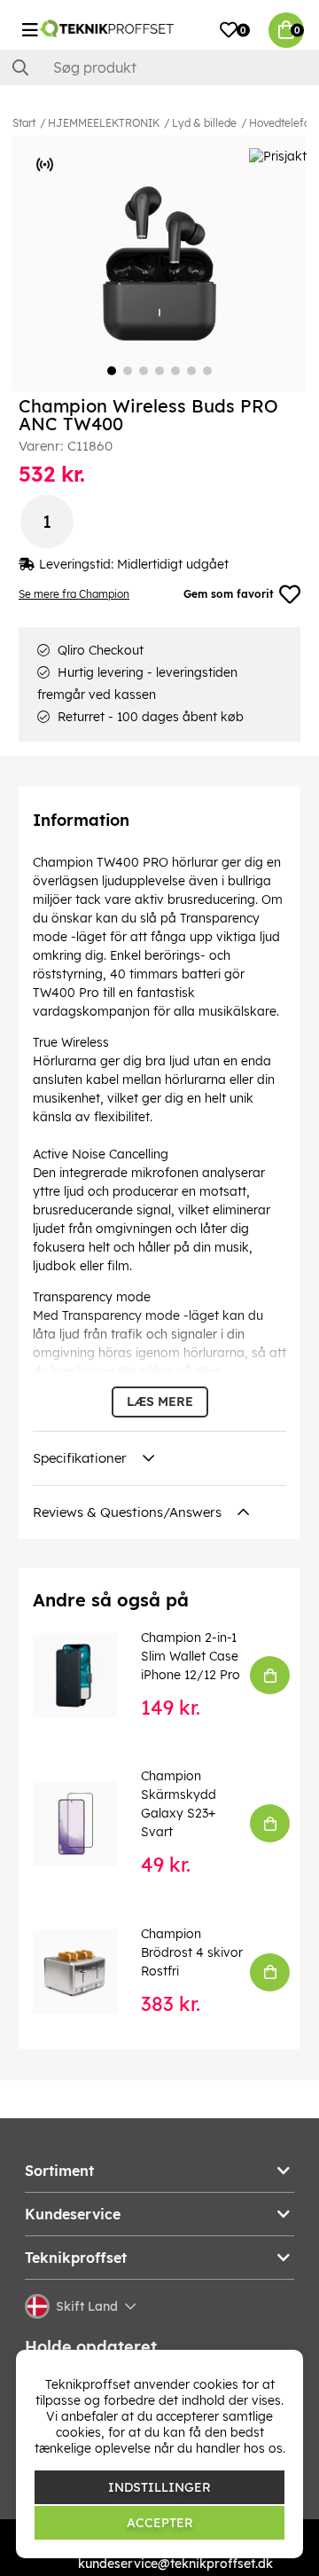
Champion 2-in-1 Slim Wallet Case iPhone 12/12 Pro (191, 1656)
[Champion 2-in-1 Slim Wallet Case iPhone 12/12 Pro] (87, 1675)
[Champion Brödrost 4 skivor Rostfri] (87, 1971)
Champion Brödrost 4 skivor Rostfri (192, 1952)
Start (24, 123)
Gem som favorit (229, 594)
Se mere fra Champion (74, 594)
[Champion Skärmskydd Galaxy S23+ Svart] (87, 1823)
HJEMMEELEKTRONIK (104, 123)
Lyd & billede (204, 123)
